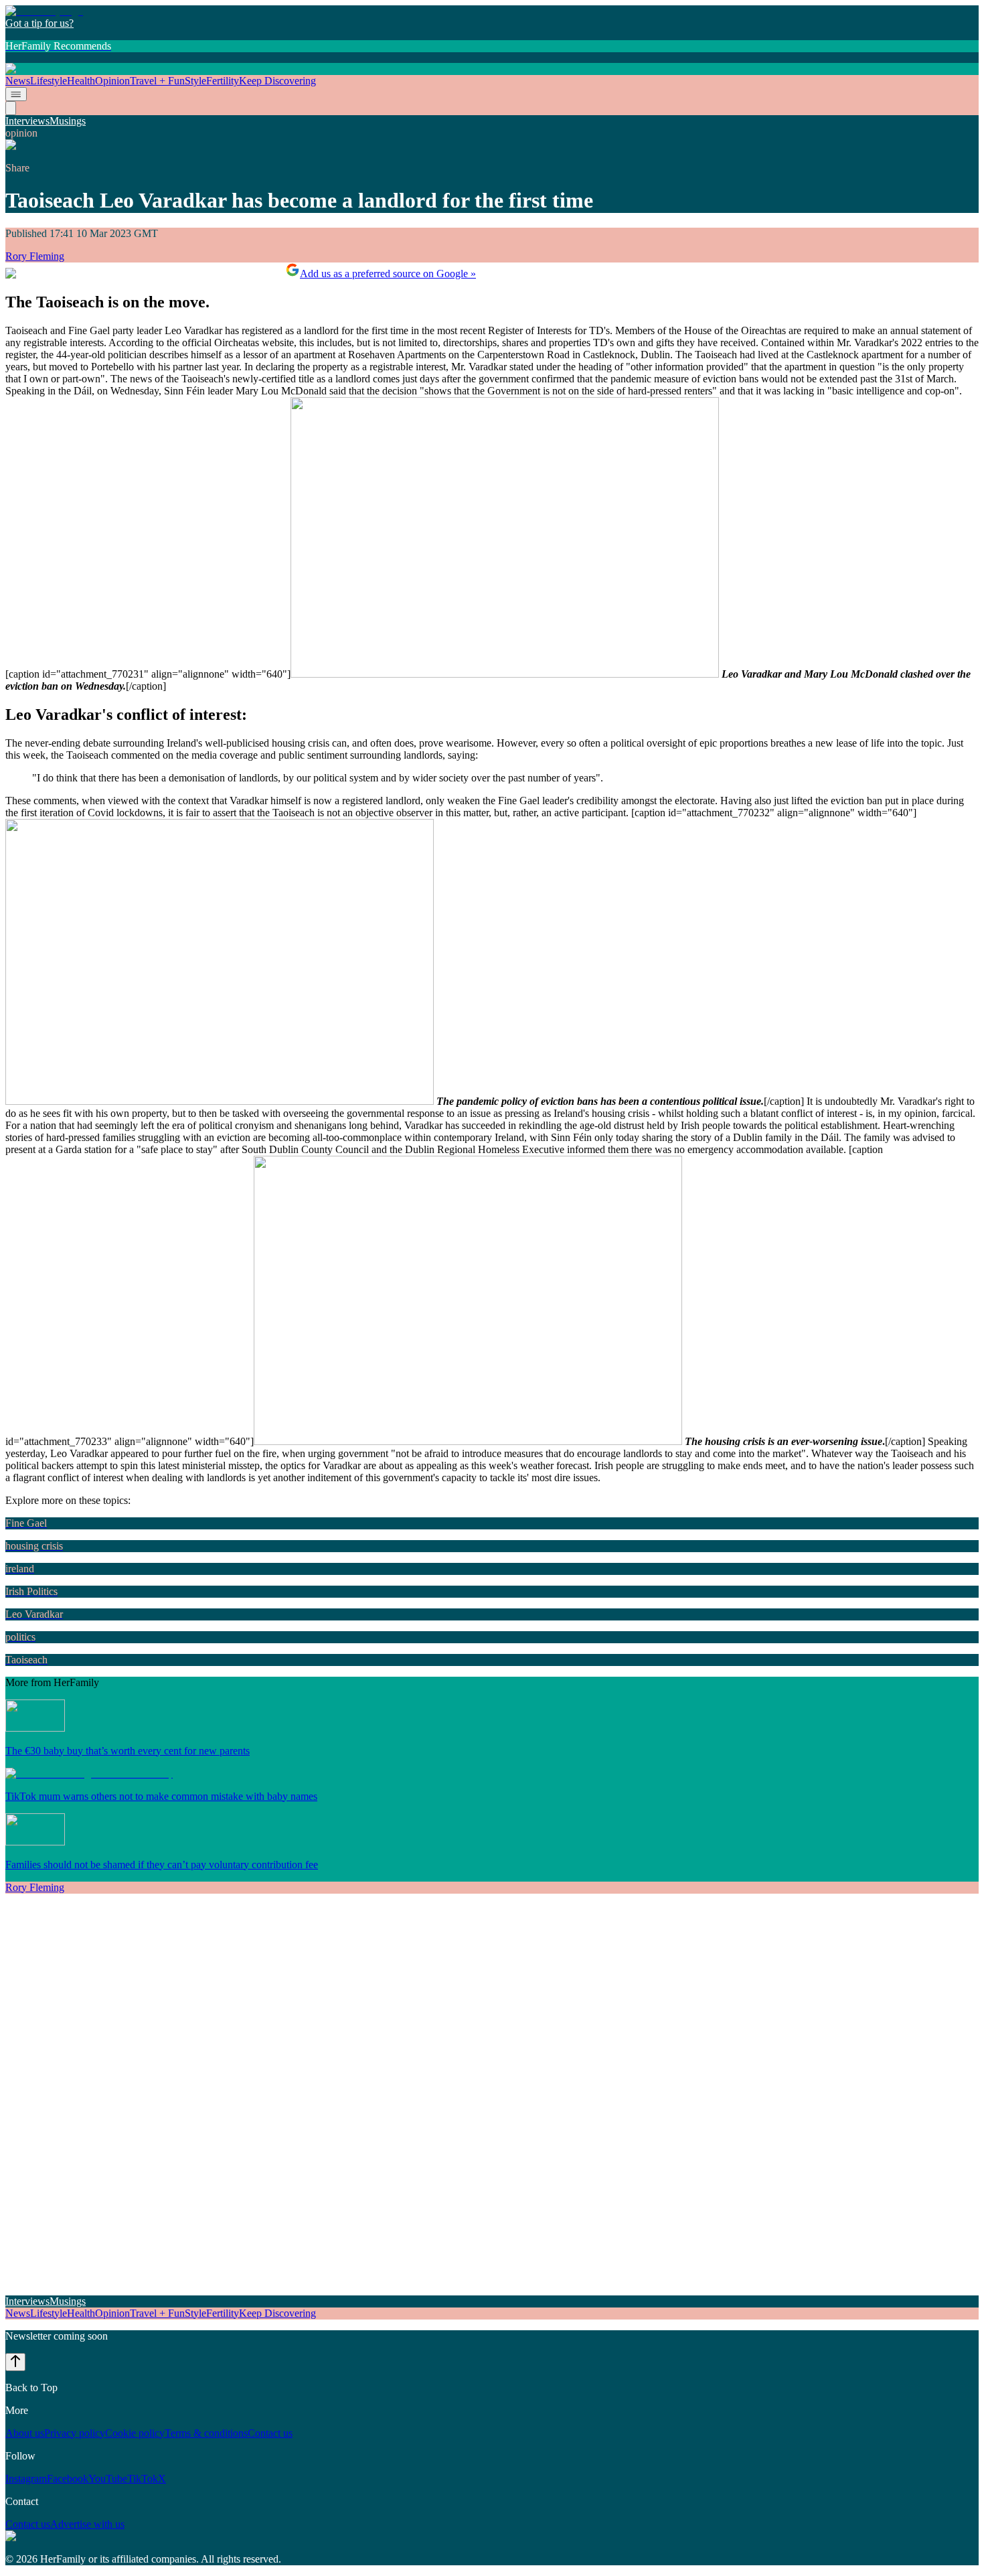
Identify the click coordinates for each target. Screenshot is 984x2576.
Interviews (27, 121)
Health (81, 81)
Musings (68, 121)
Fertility (223, 81)
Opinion (112, 81)
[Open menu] (16, 94)
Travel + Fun (157, 81)
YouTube (108, 2479)
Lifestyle (49, 81)
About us (25, 2433)
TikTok (143, 2479)
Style (195, 81)
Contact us (270, 2433)
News (18, 81)
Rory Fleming (35, 256)
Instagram (26, 2479)
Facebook (68, 2479)
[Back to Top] (15, 2362)
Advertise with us (87, 2524)
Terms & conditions (206, 2433)
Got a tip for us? (39, 23)
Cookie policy (135, 2433)
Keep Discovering (277, 81)
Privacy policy (75, 2433)
